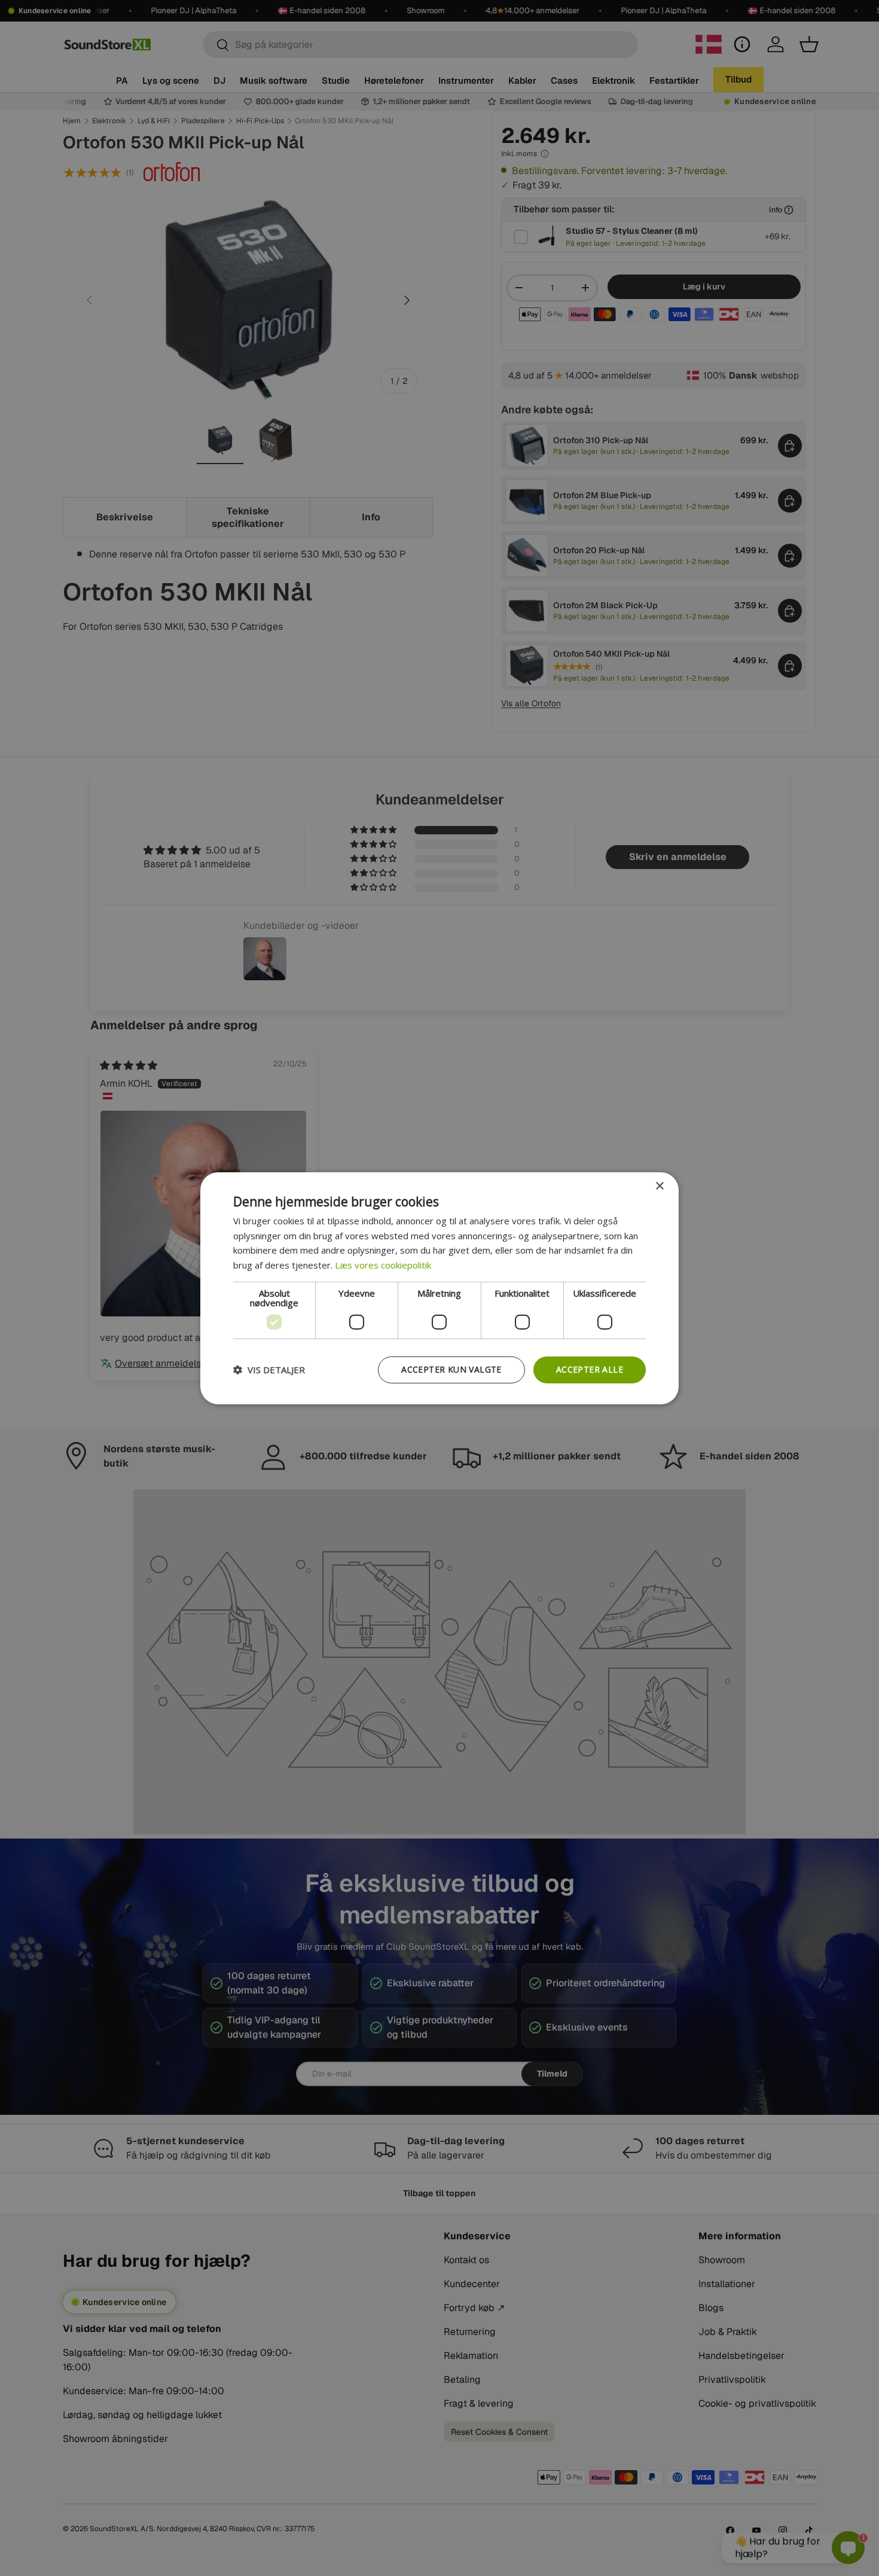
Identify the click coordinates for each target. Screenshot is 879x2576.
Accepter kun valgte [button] (451, 1369)
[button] (269, 1370)
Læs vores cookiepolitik (383, 1265)
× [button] (659, 1186)
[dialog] (439, 1288)
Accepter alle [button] (590, 1369)
